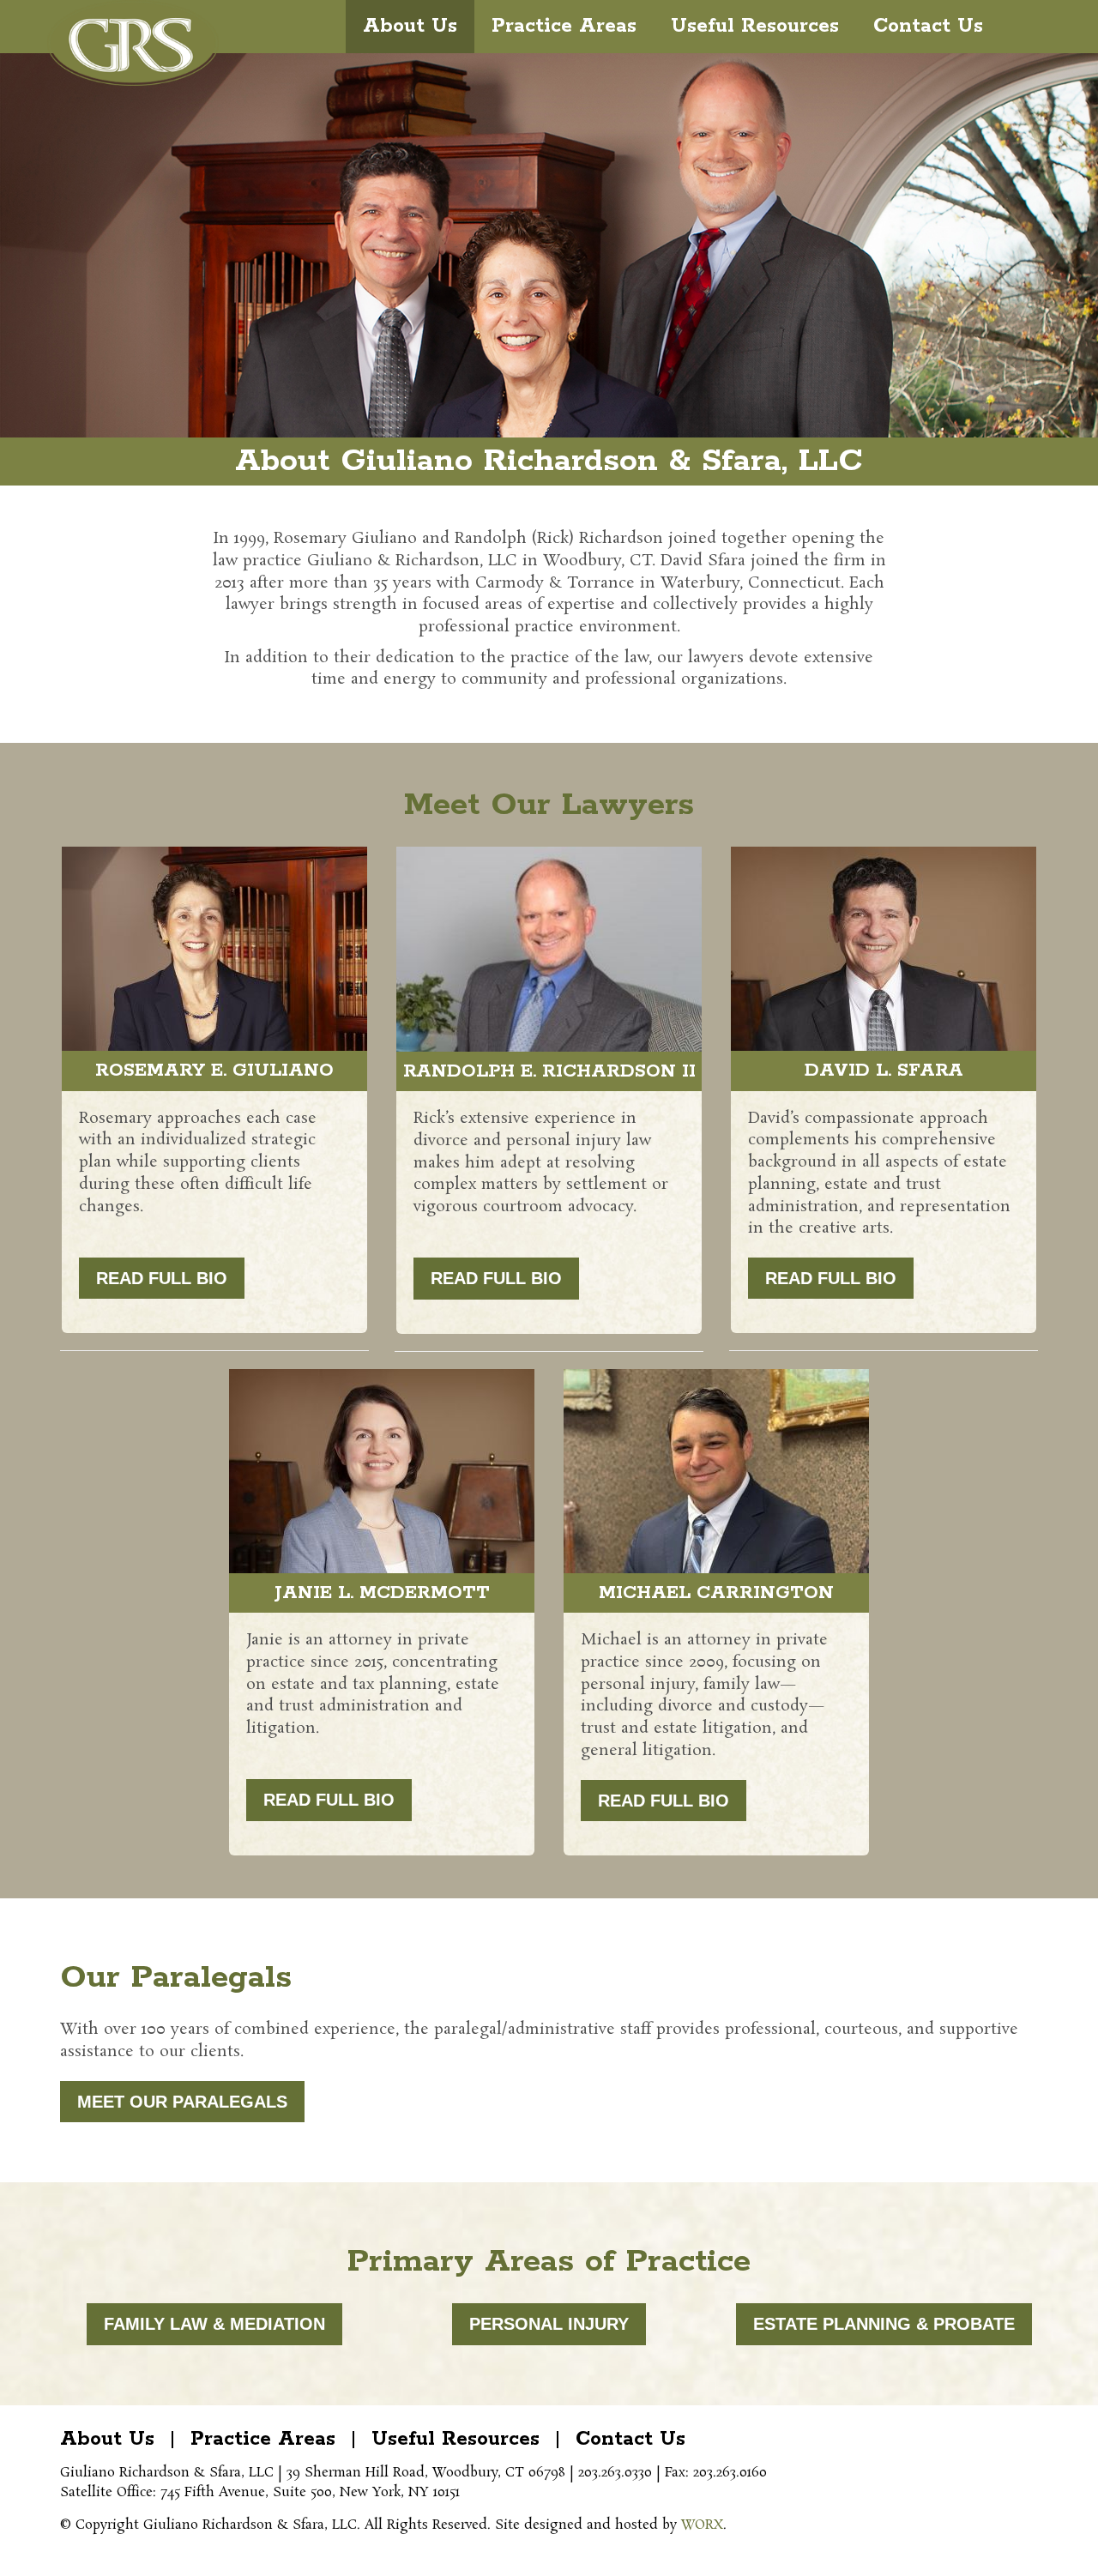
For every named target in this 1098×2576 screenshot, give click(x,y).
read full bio (162, 1278)
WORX (702, 2525)
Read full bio (664, 1801)
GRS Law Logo (133, 43)
